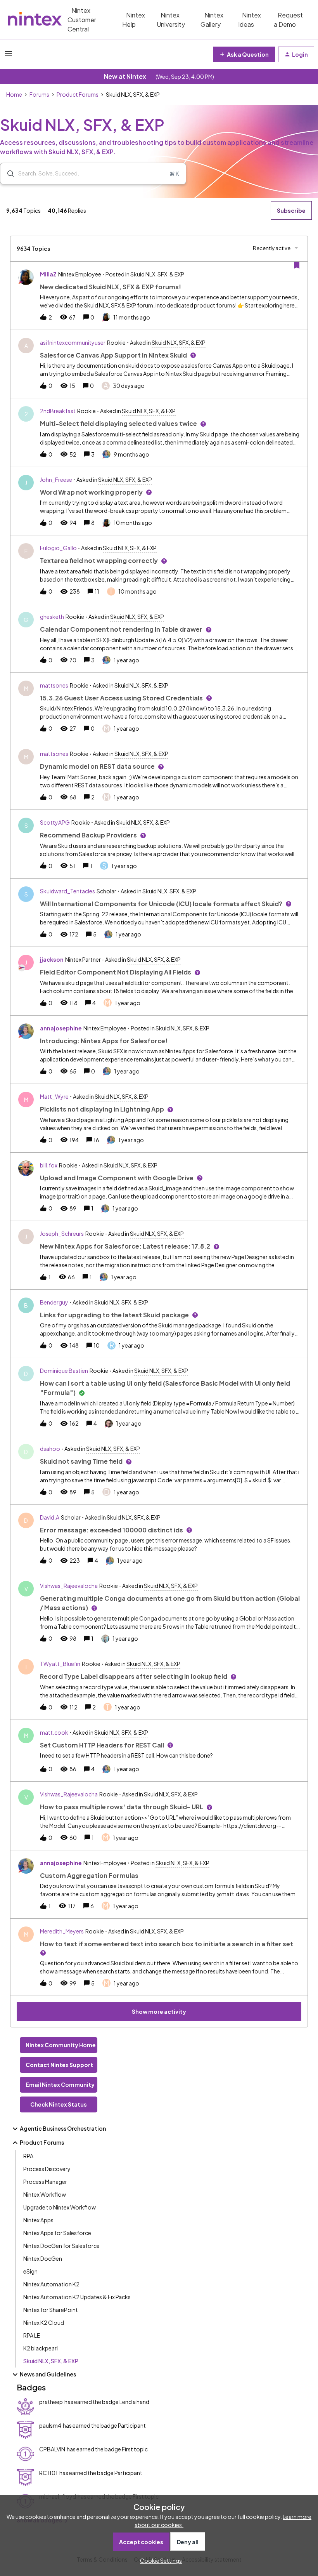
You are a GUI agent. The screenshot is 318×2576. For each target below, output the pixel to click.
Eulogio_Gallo (58, 548)
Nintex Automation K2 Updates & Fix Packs (77, 2297)
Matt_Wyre (54, 1096)
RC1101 (48, 2473)
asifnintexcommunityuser (73, 342)
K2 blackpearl (41, 2348)
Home (14, 94)
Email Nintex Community (60, 2084)
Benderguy (54, 1302)
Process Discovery (47, 2169)
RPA (28, 2156)
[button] (159, 2560)
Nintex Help (134, 20)
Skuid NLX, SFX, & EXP (51, 2361)
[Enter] (7, 174)
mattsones (54, 685)
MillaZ (48, 274)
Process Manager (45, 2182)
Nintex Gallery (212, 20)
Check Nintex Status (59, 2104)
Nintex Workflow (45, 2194)
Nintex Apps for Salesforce (57, 2233)
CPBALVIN (52, 2449)
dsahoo (50, 1449)
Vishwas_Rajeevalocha (69, 1586)
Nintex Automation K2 (51, 2284)
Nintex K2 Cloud (44, 2322)
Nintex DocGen (43, 2258)
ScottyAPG (55, 822)
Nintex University (171, 20)
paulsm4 (50, 2425)
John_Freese (56, 479)
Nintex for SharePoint (51, 2310)
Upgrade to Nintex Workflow (60, 2207)
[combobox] (93, 174)
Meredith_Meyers (62, 1931)
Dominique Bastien (64, 1371)
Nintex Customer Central (82, 20)
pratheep (51, 2402)
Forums (39, 94)
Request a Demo (288, 20)
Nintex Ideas (250, 20)
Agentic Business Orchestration (63, 2128)
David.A (50, 1517)
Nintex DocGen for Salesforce (61, 2246)
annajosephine (61, 1028)
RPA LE (32, 2335)
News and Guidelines (48, 2374)
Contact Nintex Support (59, 2065)
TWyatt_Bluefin (60, 1664)
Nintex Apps (38, 2220)
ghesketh (52, 617)
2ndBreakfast (58, 411)
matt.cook (54, 1732)
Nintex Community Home (61, 2045)
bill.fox (49, 1165)
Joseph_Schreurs (62, 1233)
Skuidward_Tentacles (67, 891)
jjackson (52, 959)
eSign (30, 2271)
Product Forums (78, 94)
